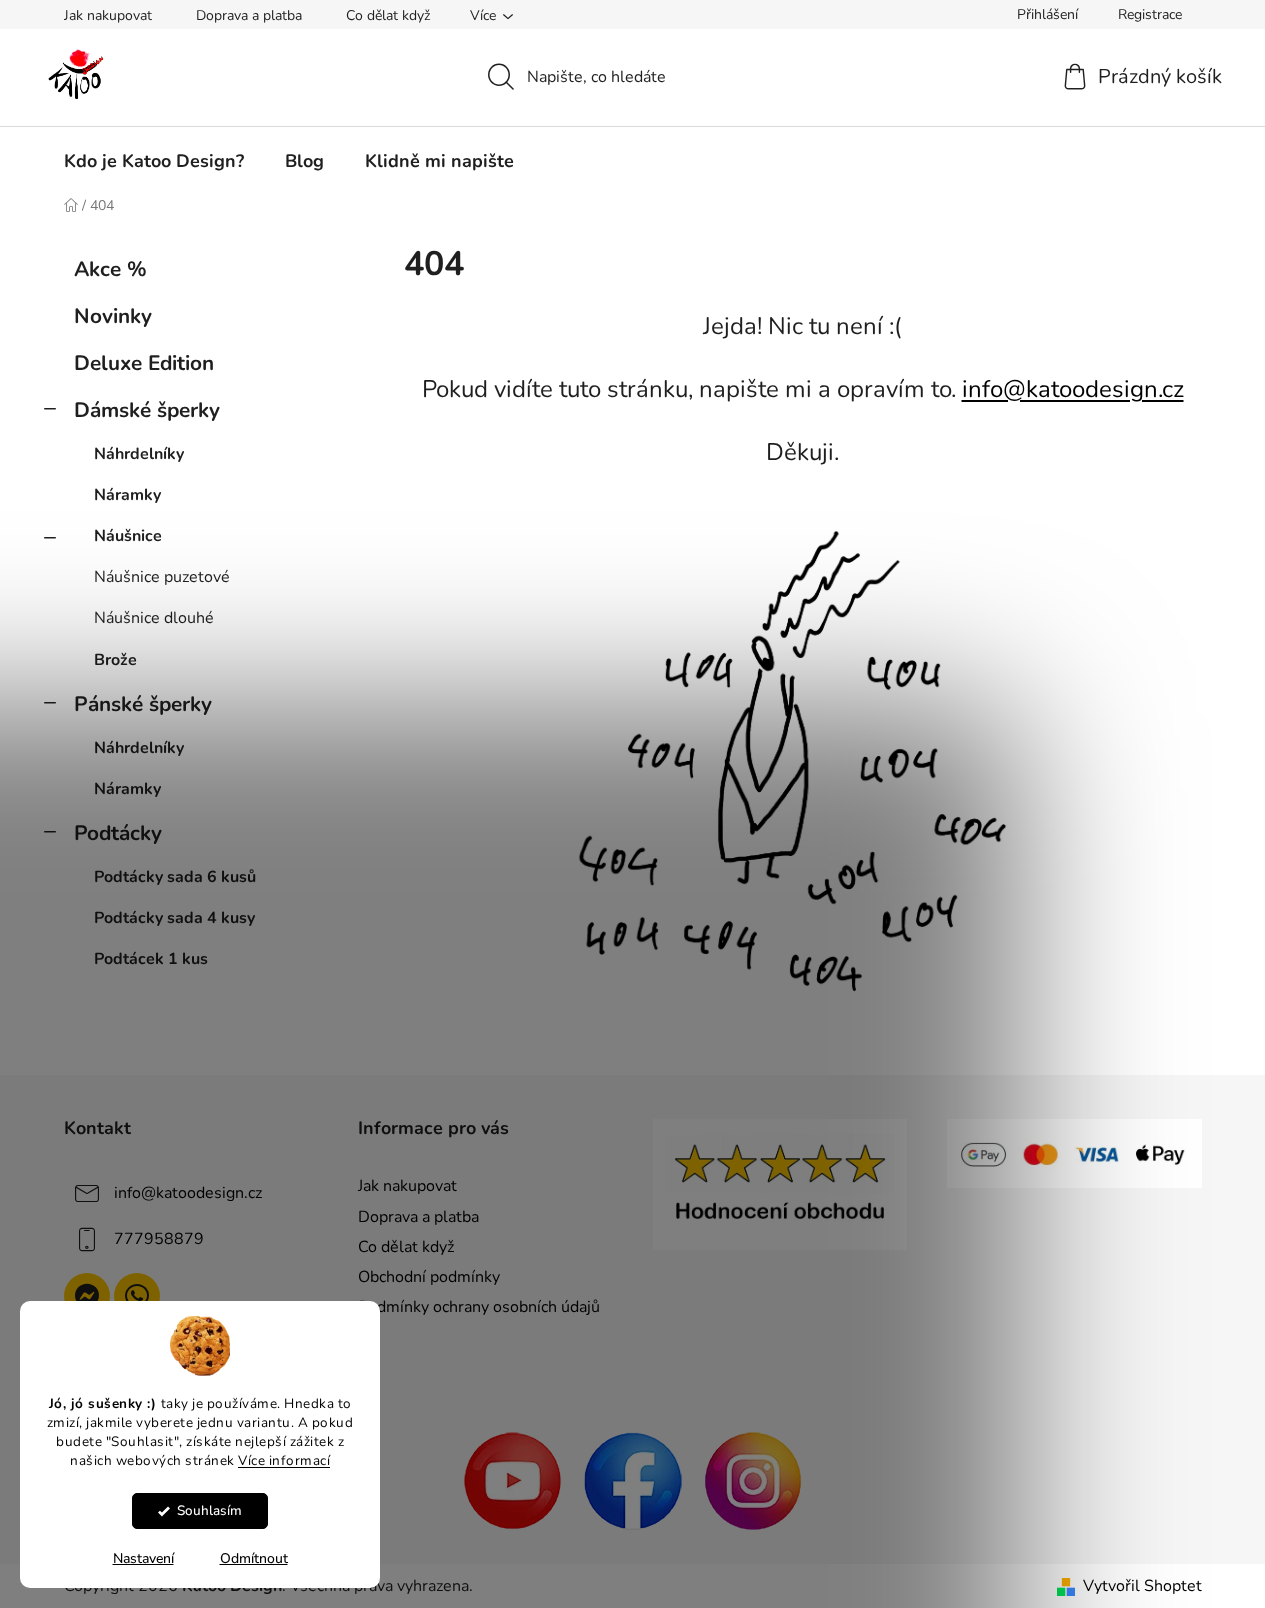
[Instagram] (753, 1480)
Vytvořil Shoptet (1142, 1586)
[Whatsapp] (137, 1296)
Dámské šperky (147, 410)
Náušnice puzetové (162, 577)
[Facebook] (633, 1480)
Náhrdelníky (139, 454)
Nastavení (143, 1558)
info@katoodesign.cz (1073, 389)
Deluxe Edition (144, 363)
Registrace (1150, 14)
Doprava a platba (249, 15)
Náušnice (128, 536)
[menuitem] (154, 161)
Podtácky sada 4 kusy (174, 918)
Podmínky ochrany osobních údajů (479, 1307)
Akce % (110, 269)
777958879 (159, 1239)
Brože (115, 660)
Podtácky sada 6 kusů (175, 877)
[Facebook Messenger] (87, 1296)
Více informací (284, 1459)
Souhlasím (209, 1510)
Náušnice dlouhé (154, 618)
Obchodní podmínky (429, 1277)
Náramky (127, 495)
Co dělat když (388, 15)
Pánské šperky (143, 704)
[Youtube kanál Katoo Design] (513, 1480)
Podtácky (118, 833)
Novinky (113, 316)
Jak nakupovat (108, 15)
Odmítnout (254, 1558)
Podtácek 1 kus (151, 959)
